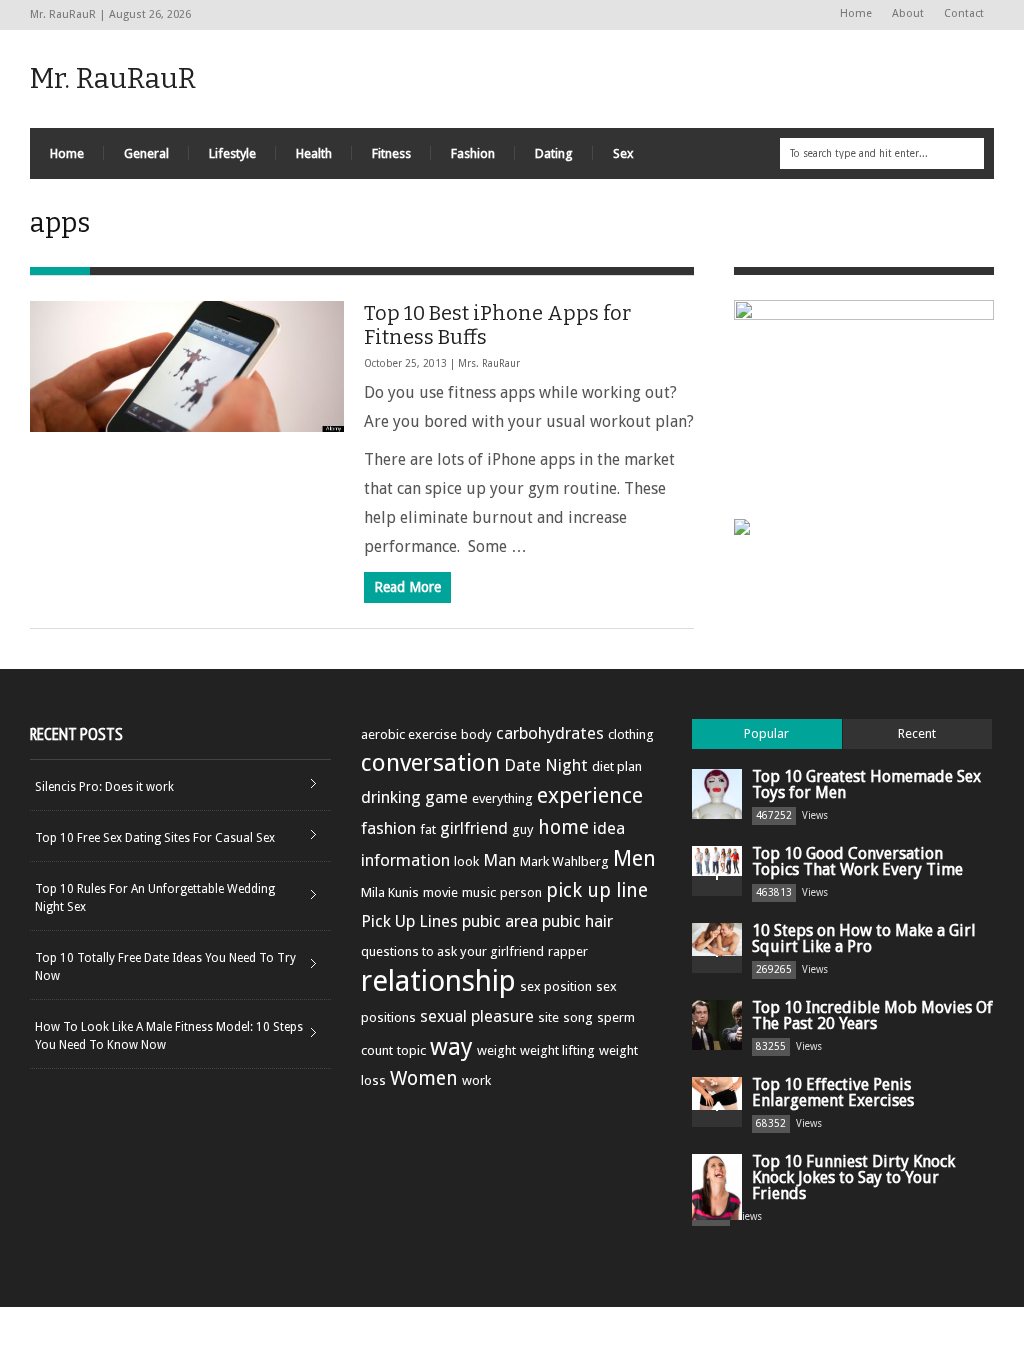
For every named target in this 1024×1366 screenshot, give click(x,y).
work (476, 1080)
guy (523, 829)
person (521, 892)
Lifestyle (232, 153)
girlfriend (474, 828)
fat (428, 829)
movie (440, 892)
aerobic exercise (409, 734)
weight (496, 1050)
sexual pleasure (477, 1016)
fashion (388, 828)
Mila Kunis (390, 892)
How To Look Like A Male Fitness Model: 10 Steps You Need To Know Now (169, 1036)
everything (502, 798)
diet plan (617, 766)
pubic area (500, 921)
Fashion (473, 153)
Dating (554, 153)
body (476, 734)
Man (499, 860)
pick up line (597, 890)
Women (424, 1078)
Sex (623, 153)
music (479, 892)
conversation (430, 763)
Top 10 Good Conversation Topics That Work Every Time (857, 861)
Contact (964, 13)
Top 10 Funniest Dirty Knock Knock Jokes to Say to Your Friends (853, 1177)
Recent (917, 733)
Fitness (391, 153)
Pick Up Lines (409, 921)
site (548, 1017)
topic (411, 1050)
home (563, 827)
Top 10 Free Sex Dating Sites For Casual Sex (155, 838)
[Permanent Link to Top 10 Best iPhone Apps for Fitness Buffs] (187, 366)
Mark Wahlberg (564, 861)
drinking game (414, 797)
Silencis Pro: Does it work (104, 787)
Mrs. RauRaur (489, 363)
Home (856, 13)
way (451, 1047)
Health (314, 153)
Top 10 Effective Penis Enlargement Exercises (833, 1092)
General (146, 153)
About (908, 13)
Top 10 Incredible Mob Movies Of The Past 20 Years (872, 1015)
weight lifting (557, 1050)
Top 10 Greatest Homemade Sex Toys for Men (866, 784)
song (578, 1017)
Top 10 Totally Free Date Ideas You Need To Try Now (165, 967)
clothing (631, 734)
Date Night (546, 765)
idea (609, 828)
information (405, 860)
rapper (568, 951)
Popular (766, 733)
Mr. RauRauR (113, 78)
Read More (407, 587)
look (466, 861)
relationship (438, 981)
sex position (556, 986)
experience (590, 795)
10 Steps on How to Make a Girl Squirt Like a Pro (864, 938)
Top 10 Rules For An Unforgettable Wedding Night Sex (155, 898)
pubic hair (577, 921)
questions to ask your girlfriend (452, 951)
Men (634, 858)
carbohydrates (550, 733)
